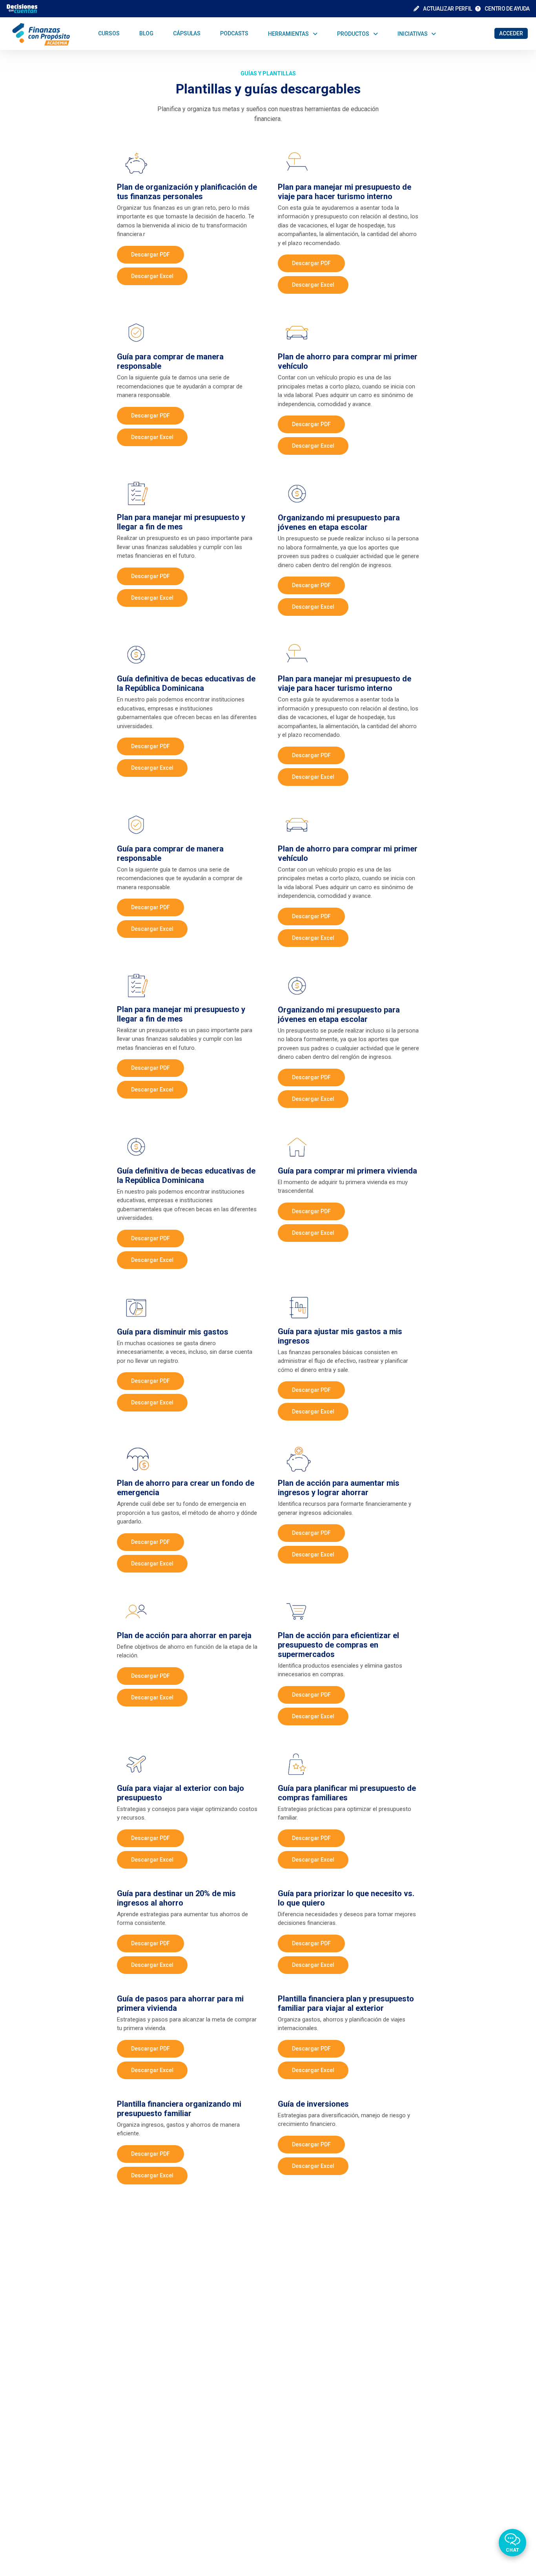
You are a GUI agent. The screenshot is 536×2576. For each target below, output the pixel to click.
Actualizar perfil (447, 9)
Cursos (109, 33)
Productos (353, 33)
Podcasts (234, 33)
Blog (146, 33)
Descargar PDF (150, 254)
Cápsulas (187, 33)
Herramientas (288, 33)
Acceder (511, 33)
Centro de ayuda (507, 9)
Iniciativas (413, 33)
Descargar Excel (152, 276)
